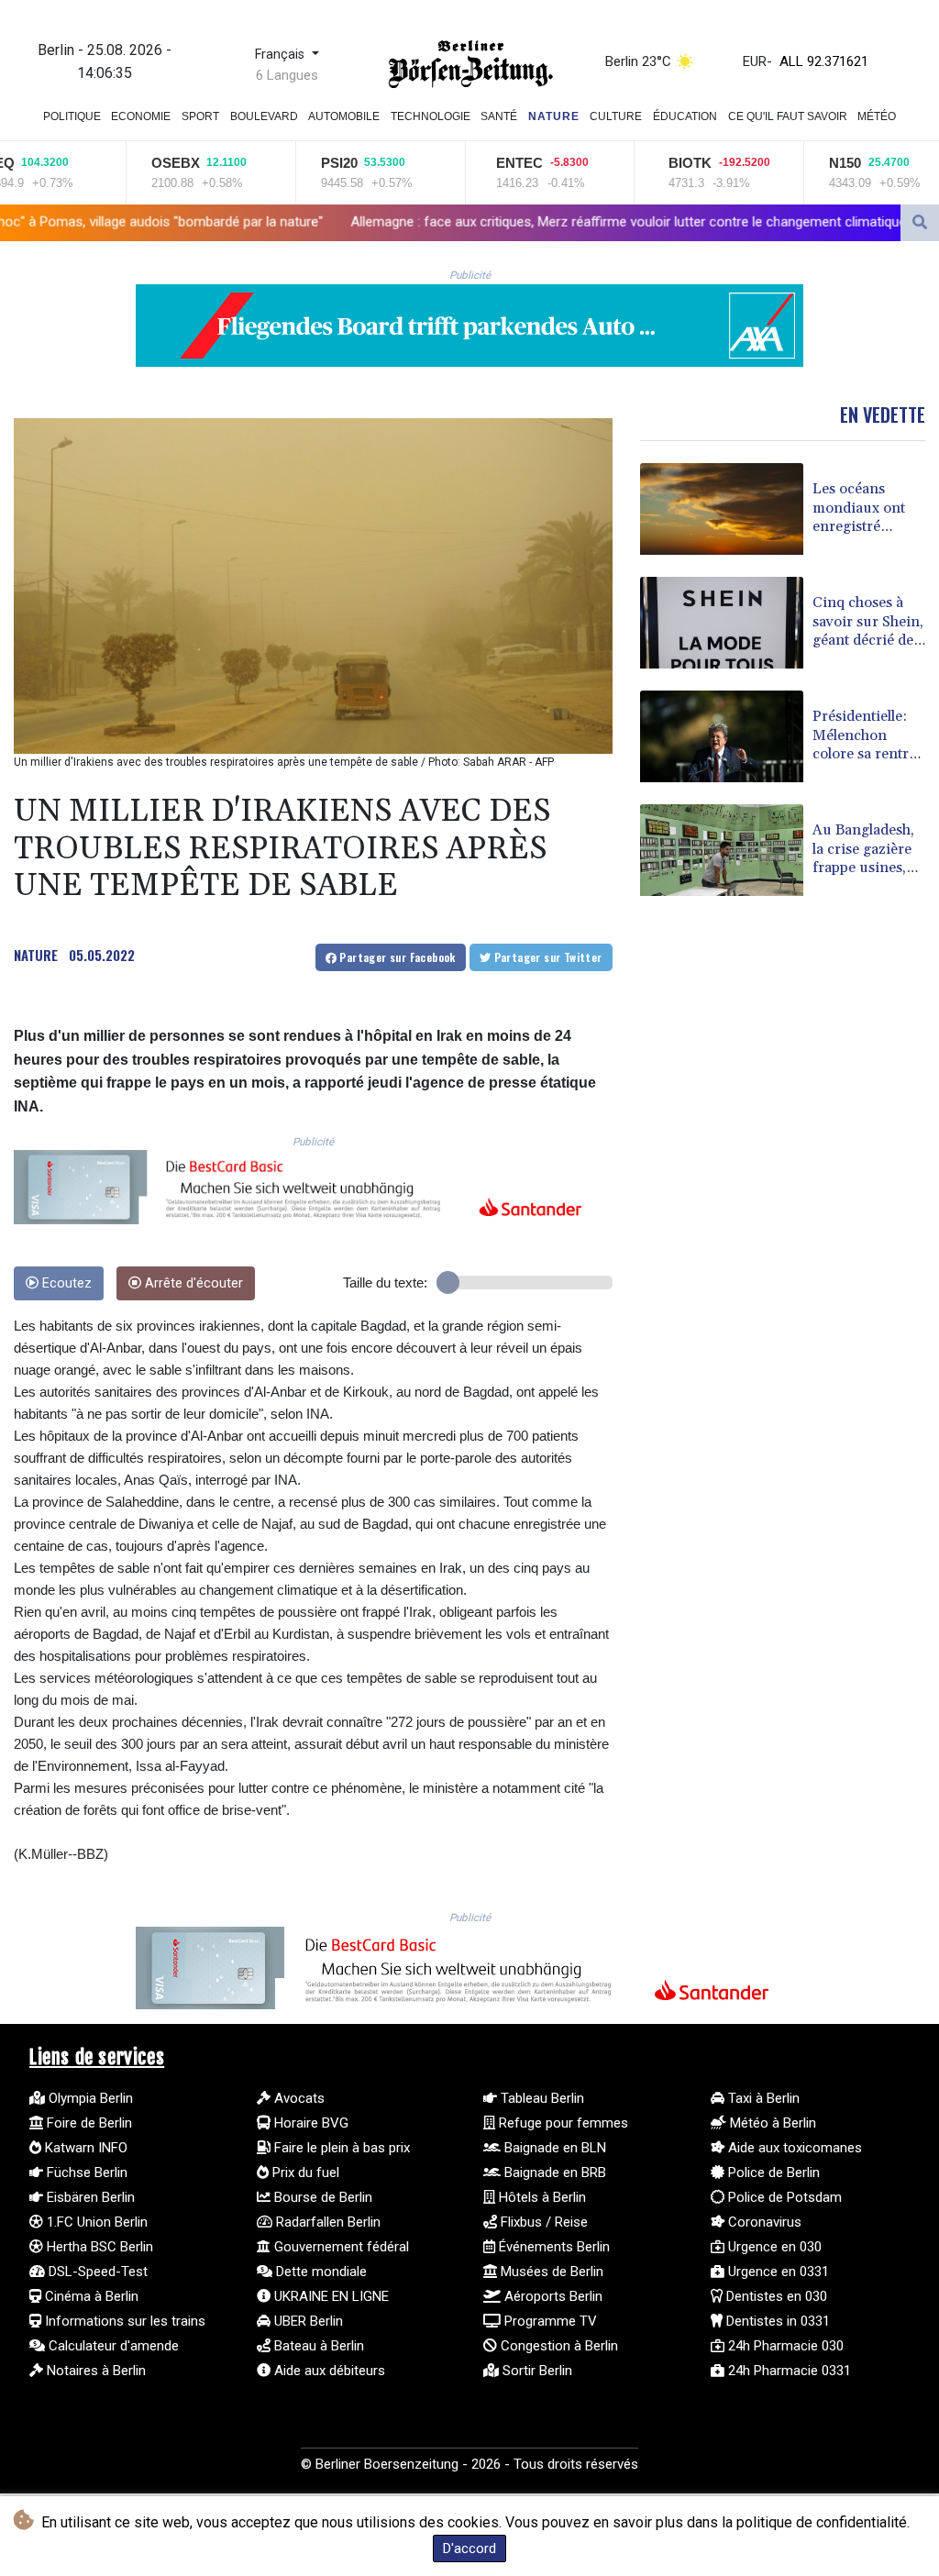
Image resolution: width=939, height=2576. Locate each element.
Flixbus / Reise (542, 2222)
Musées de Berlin (550, 2272)
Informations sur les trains (123, 2321)
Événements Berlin (552, 2247)
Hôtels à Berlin (541, 2197)
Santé (499, 116)
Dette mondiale (320, 2272)
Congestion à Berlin (558, 2346)
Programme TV (549, 2321)
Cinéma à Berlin (90, 2296)
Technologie (431, 116)
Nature (554, 116)
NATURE (36, 955)
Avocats (298, 2098)
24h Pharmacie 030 (784, 2346)
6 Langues (287, 75)
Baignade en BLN (553, 2148)
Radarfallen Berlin (326, 2222)
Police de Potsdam (783, 2197)
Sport (200, 116)
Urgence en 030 (773, 2247)
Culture (616, 116)
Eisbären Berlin (89, 2197)
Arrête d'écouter (192, 1283)
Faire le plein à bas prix (340, 2148)
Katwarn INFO (84, 2148)
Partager (396, 957)
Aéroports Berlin (552, 2296)
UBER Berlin (307, 2321)
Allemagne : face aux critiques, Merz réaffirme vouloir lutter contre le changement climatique (483, 222)
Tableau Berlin (541, 2098)
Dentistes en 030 (775, 2296)
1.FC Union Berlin (95, 2222)
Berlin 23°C (638, 61)
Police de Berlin (772, 2172)
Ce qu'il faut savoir (788, 116)
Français (282, 55)
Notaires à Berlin (94, 2371)
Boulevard (264, 116)
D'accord (469, 2548)
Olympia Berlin (89, 2098)
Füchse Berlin (85, 2172)
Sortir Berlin (536, 2371)
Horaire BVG (309, 2123)
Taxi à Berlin (762, 2098)
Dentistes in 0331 (776, 2321)
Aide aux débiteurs (328, 2371)
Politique (72, 116)
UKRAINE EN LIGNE (330, 2296)
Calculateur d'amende (112, 2346)
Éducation (685, 116)
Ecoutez (65, 1283)
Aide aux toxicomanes (793, 2148)
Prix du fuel (304, 2172)
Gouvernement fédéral (340, 2247)
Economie (141, 116)
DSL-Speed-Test (96, 2272)
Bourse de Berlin (321, 2197)
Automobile (344, 116)
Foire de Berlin (88, 2123)
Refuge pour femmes (562, 2123)
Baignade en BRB (553, 2172)
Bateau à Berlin (317, 2346)
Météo (877, 116)
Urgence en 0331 (777, 2272)
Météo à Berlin (771, 2123)
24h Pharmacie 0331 (788, 2371)
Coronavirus (763, 2222)
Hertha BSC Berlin (98, 2247)
